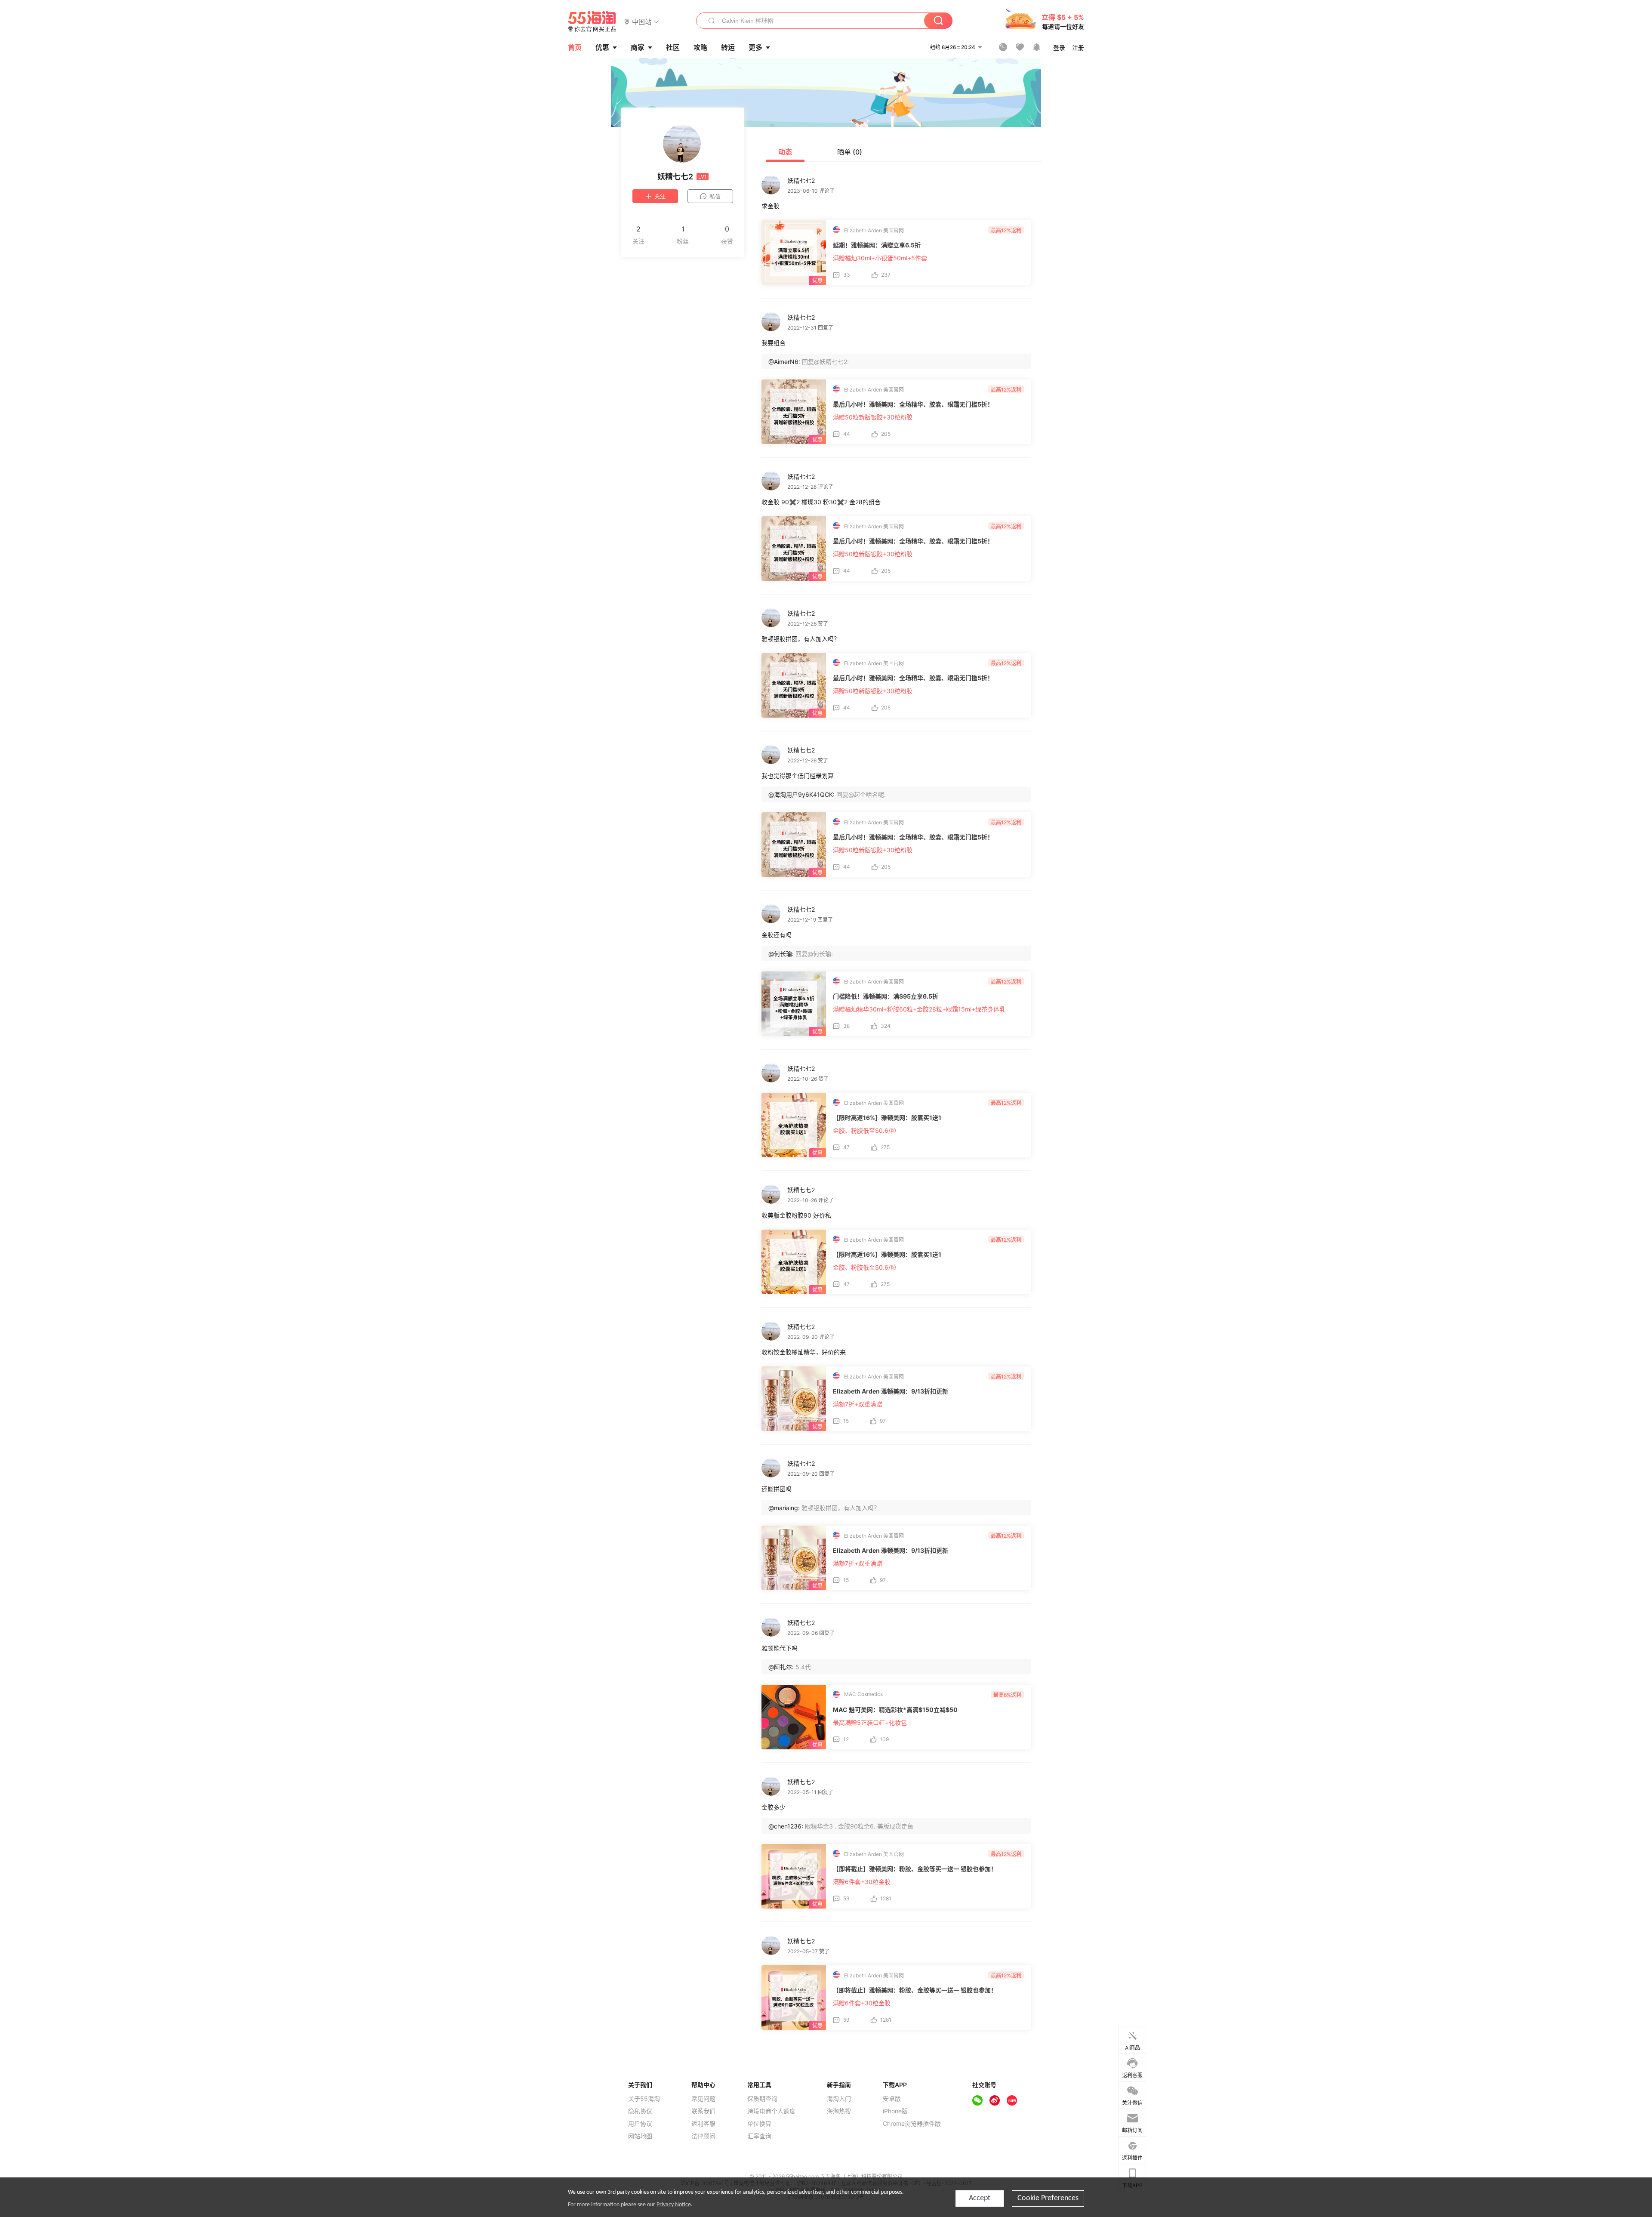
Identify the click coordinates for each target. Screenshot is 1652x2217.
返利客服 (703, 2124)
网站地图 (640, 2136)
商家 (638, 47)
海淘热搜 (839, 2111)
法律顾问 (703, 2136)
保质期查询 (762, 2099)
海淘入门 (839, 2099)
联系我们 (703, 2111)
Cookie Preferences (1048, 2198)
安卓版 (892, 2099)
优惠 (602, 47)
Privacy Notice (674, 2205)
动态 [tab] (785, 152)
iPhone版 (895, 2111)
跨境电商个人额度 (771, 2111)
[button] (642, 21)
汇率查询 (759, 2136)
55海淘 (592, 22)
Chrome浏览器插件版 (912, 2124)
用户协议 (640, 2124)
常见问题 (703, 2099)
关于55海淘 (644, 2099)
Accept (980, 2198)
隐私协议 (640, 2111)
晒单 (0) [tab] (850, 152)
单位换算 (759, 2124)
